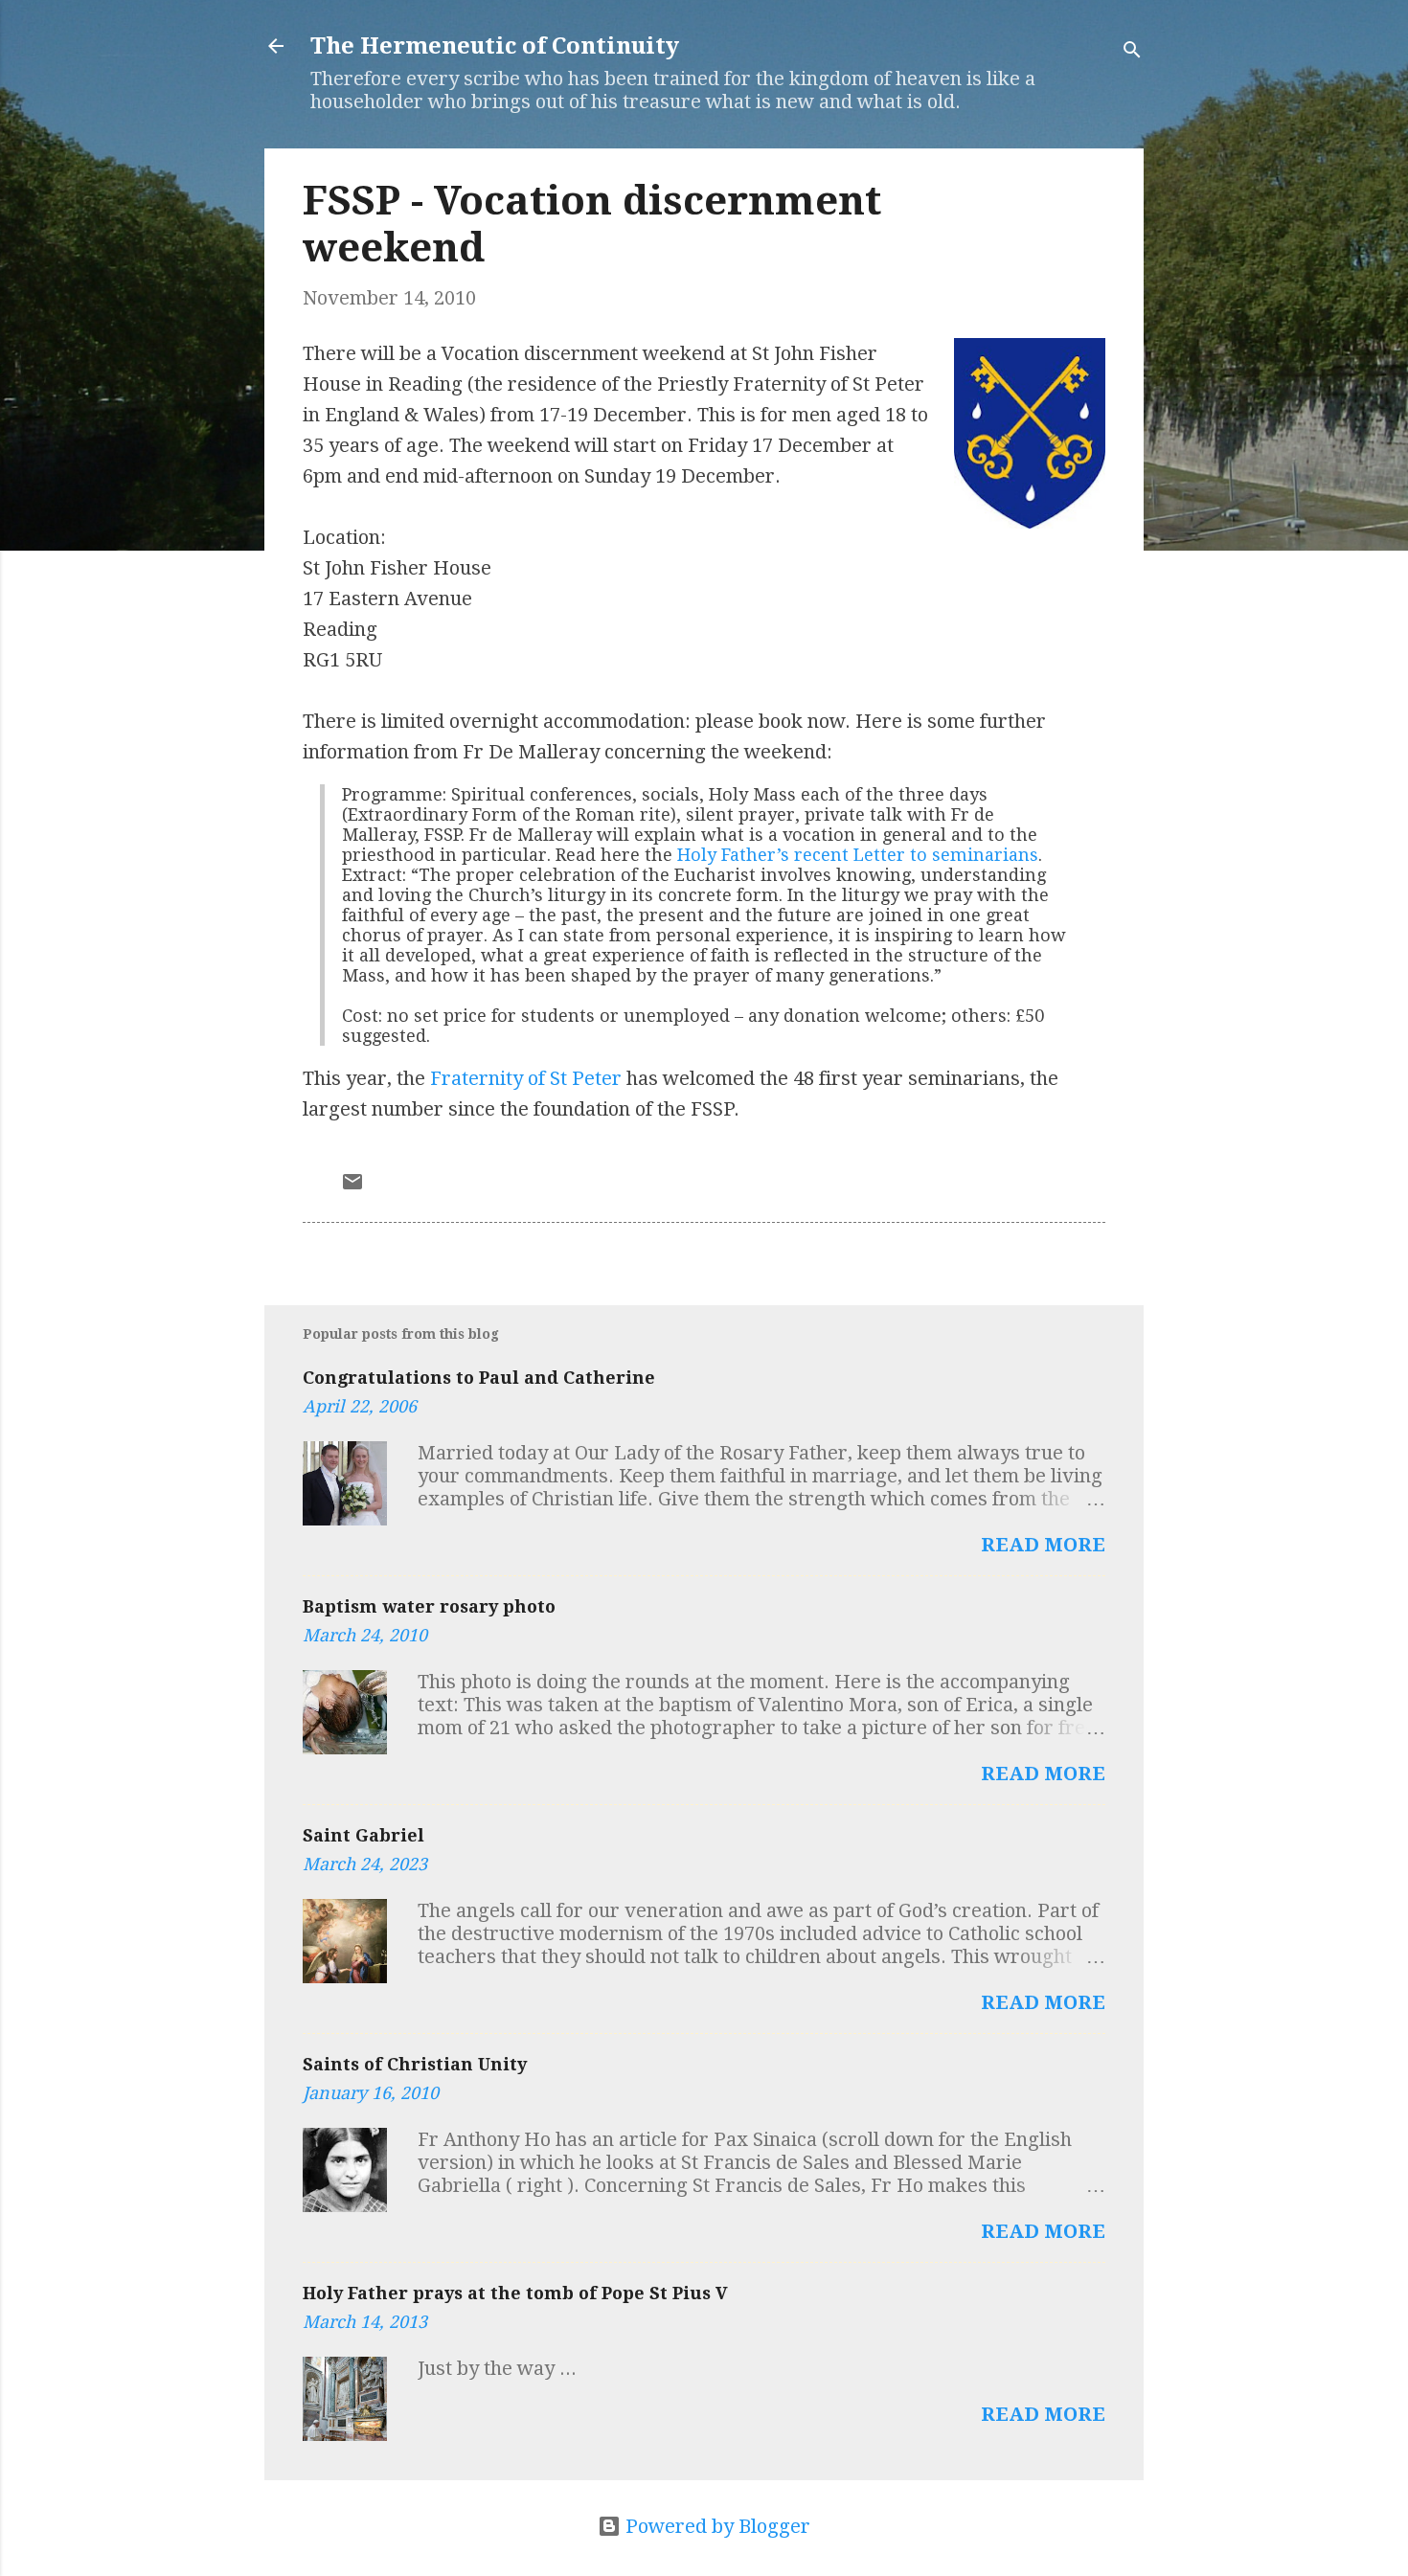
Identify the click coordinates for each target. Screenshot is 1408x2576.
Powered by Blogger (715, 2526)
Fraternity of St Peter (526, 1078)
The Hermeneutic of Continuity (495, 46)
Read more (1043, 1545)
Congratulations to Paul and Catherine (479, 1378)
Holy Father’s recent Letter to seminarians (858, 855)
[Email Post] (352, 1186)
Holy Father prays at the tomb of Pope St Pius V (515, 2293)
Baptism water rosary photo (429, 1606)
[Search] (1132, 52)
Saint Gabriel (363, 1835)
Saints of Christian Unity (415, 2064)
